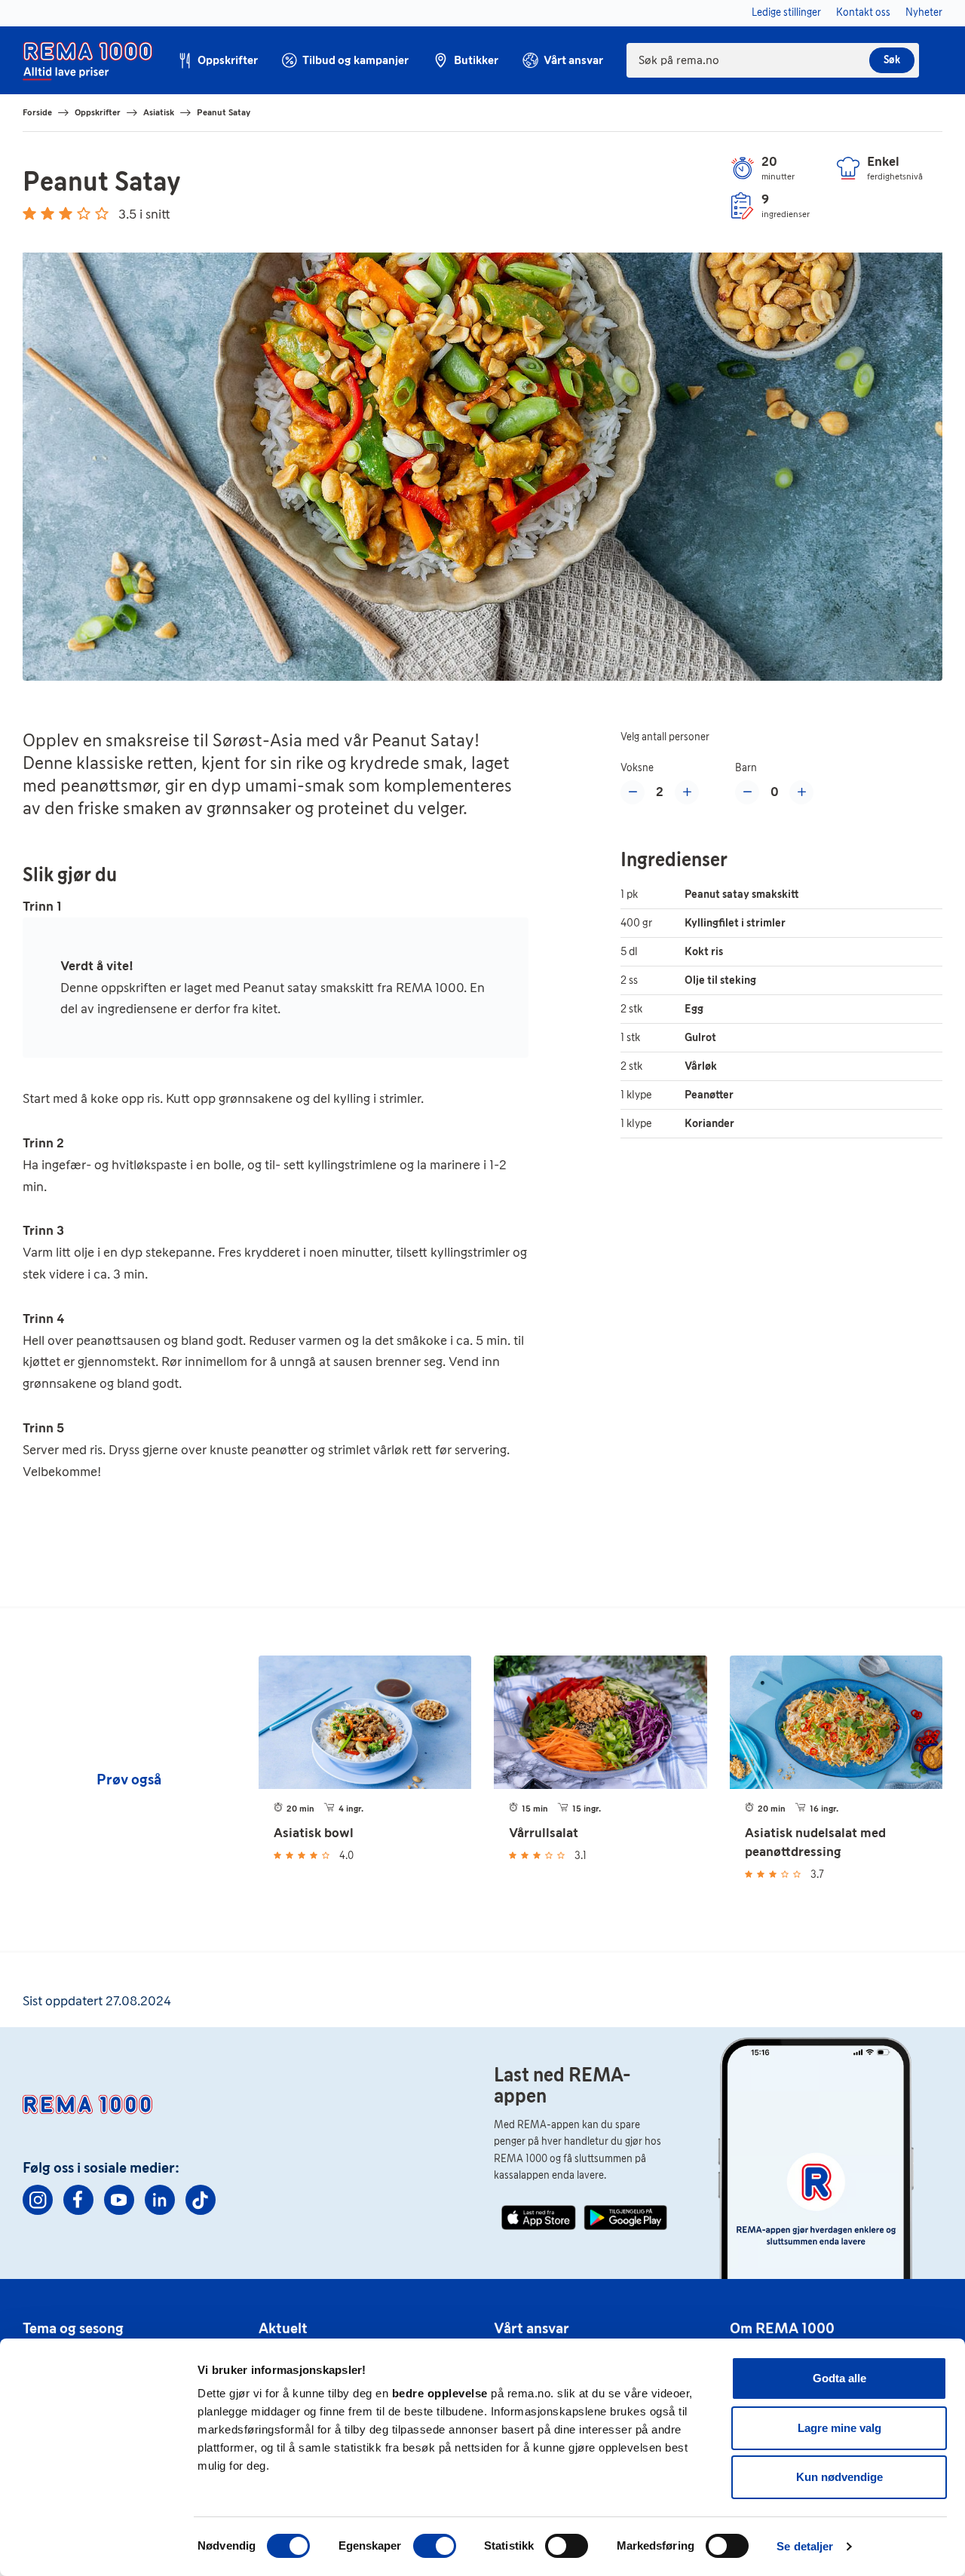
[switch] (435, 2546)
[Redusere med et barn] (747, 792)
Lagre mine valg (839, 2428)
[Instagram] (38, 2200)
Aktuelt (283, 2328)
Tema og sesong (73, 2328)
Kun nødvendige (839, 2477)
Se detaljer (805, 2546)
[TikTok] (201, 2200)
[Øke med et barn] (801, 792)
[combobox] (773, 60)
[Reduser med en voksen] (633, 792)
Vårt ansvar (532, 2328)
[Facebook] (78, 2200)
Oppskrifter (98, 112)
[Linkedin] (160, 2200)
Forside (37, 112)
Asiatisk (159, 112)
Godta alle (839, 2378)
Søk (892, 60)
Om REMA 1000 (782, 2328)
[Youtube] (119, 2200)
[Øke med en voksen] (687, 792)
